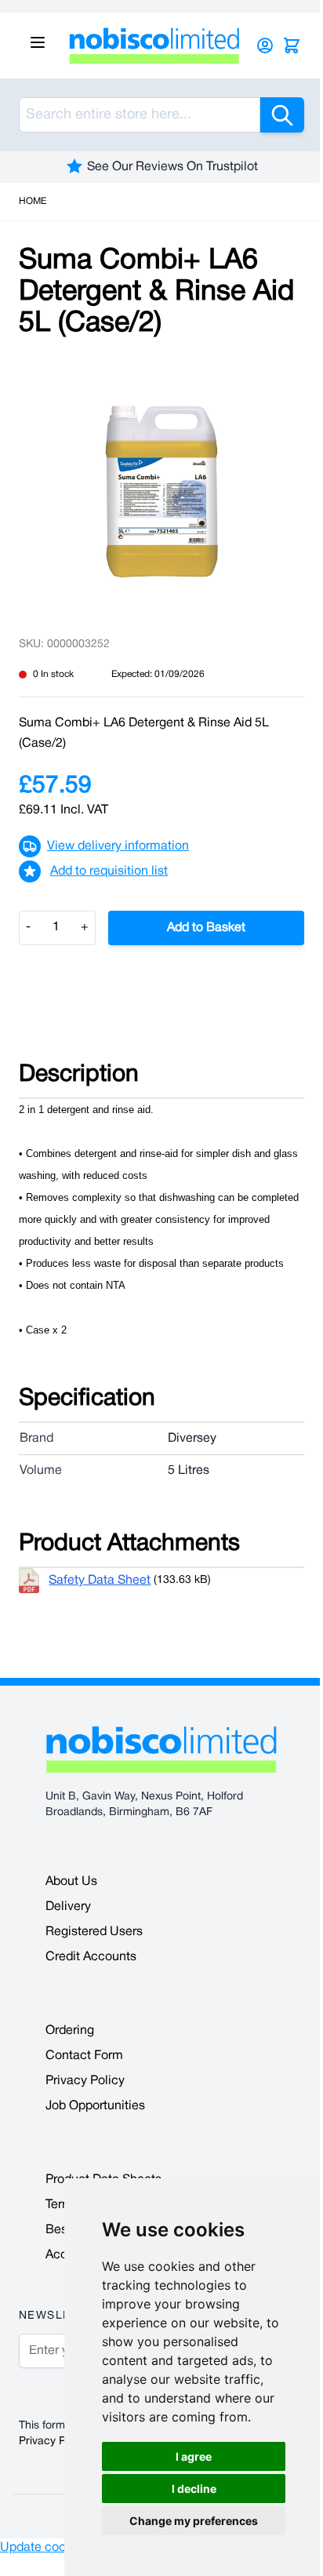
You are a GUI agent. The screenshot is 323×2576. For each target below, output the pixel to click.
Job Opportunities (95, 2106)
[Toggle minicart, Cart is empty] (292, 45)
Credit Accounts (91, 1957)
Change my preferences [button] (194, 2521)
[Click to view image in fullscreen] (161, 491)
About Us (71, 1882)
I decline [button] (194, 2489)
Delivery (68, 1907)
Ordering (70, 2031)
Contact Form (84, 2056)
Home (33, 201)
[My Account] (265, 45)
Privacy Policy (85, 2081)
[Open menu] (38, 42)
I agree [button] (194, 2456)
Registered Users (94, 1932)
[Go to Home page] (154, 45)
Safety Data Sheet (100, 1581)
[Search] (282, 115)
